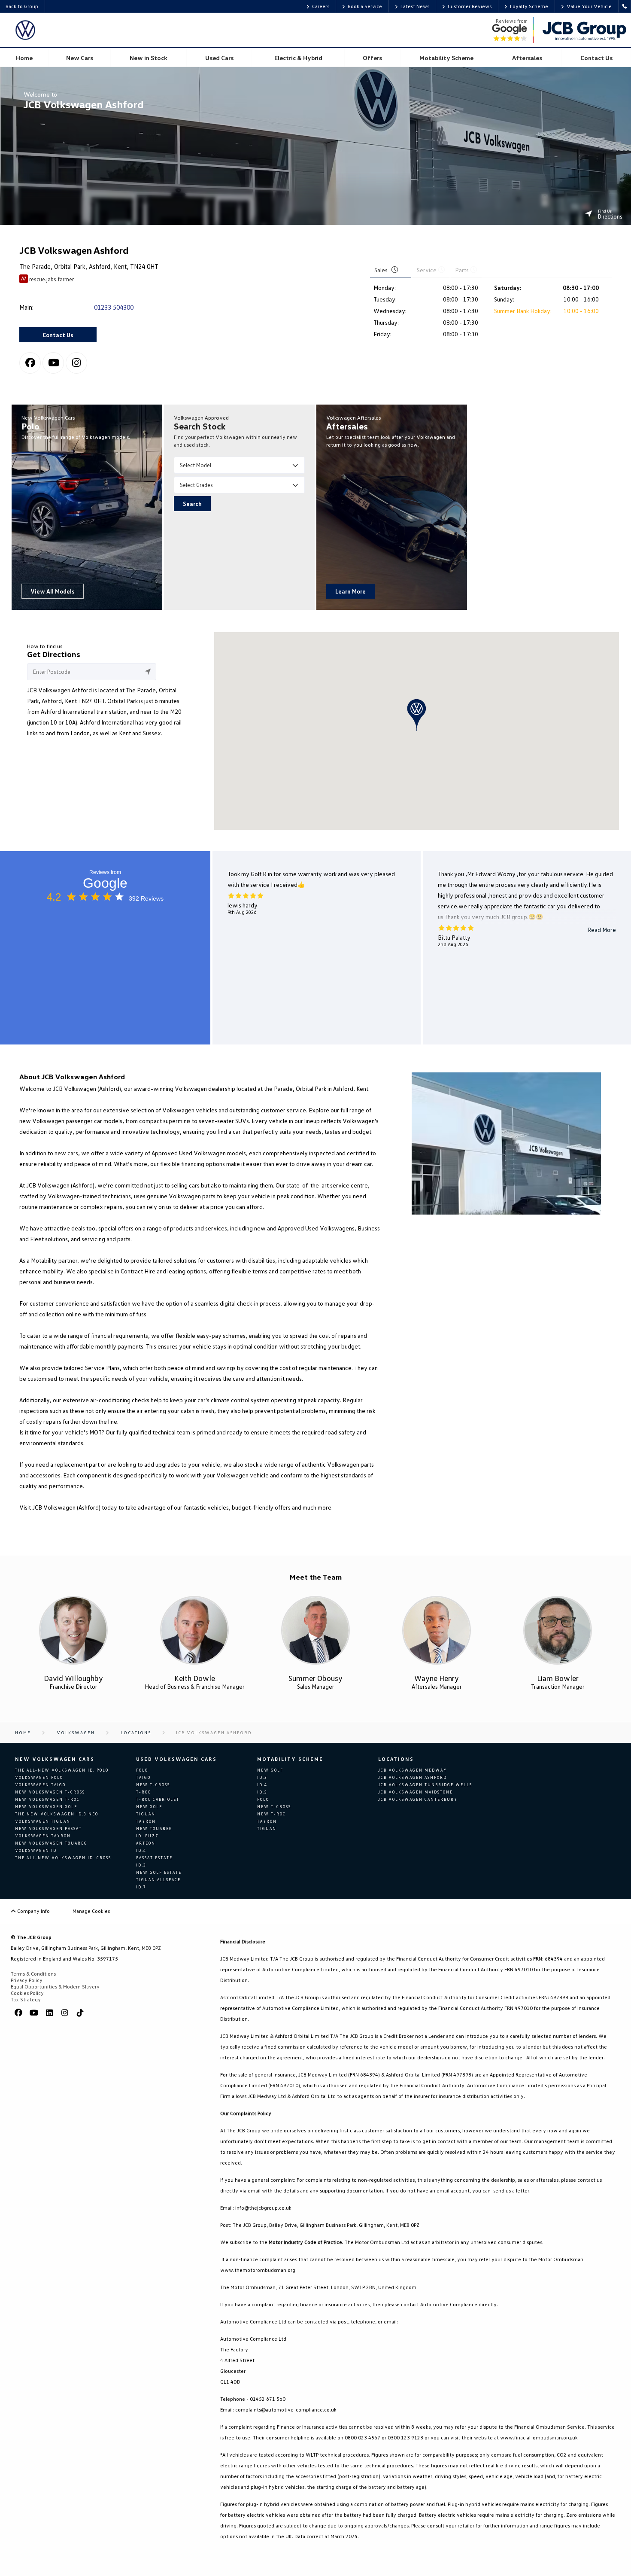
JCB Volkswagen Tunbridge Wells (425, 1785)
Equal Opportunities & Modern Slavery (55, 1987)
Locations (396, 1759)
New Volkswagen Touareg (51, 1843)
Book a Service (365, 6)
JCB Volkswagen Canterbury (418, 1799)
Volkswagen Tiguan (43, 1821)
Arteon (146, 1843)
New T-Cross (153, 1785)
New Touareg (154, 1828)
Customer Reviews (470, 6)
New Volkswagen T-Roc (47, 1799)
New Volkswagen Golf (46, 1807)
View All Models (53, 591)
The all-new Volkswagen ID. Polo (62, 1770)
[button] (417, 715)
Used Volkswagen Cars (176, 1759)
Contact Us (58, 335)
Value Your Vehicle (589, 6)
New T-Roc (272, 1814)
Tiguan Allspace (158, 1880)
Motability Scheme (290, 1759)
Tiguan (146, 1814)
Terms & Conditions (33, 1974)
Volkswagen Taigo (40, 1785)
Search (192, 504)
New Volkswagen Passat (49, 1828)
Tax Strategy (26, 1999)
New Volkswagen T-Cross (50, 1792)
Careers (321, 6)
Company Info (33, 1911)
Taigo (143, 1777)
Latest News (415, 6)
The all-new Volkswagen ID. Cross (63, 1858)
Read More (602, 930)
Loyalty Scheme (529, 6)
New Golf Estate (159, 1872)
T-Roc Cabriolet (158, 1799)
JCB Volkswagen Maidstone (416, 1792)
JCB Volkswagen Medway (413, 1770)
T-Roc (144, 1792)
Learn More (350, 591)
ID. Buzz (147, 1836)
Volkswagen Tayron (43, 1836)
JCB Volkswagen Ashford (413, 1777)
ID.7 (141, 1887)
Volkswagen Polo (39, 1777)
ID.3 (141, 1865)
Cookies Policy (27, 1993)
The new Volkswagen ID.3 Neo (57, 1814)
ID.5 (262, 1792)
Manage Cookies (91, 1911)
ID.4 (141, 1850)
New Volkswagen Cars (55, 1759)
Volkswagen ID (36, 1850)
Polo (142, 1770)
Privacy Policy (27, 1980)
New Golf (149, 1807)
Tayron (146, 1821)
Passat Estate (154, 1858)
